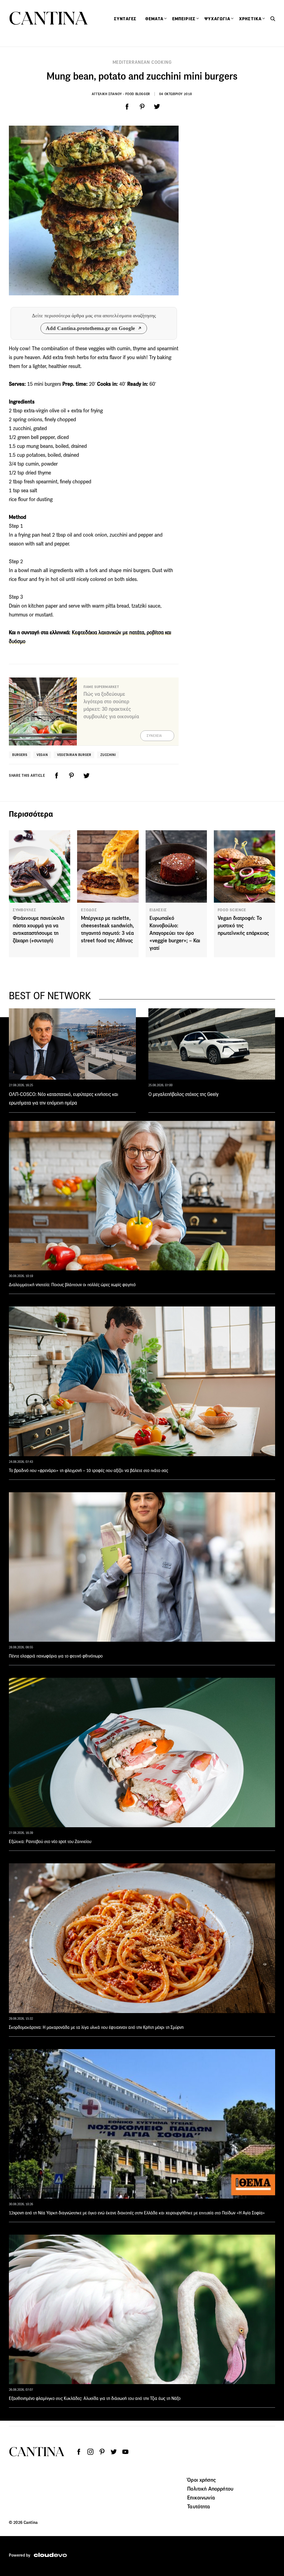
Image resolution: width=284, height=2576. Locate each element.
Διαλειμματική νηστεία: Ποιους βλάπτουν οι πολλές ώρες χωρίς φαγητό (72, 1285)
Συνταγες (125, 19)
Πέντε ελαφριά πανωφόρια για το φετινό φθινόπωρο (56, 1656)
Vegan (42, 755)
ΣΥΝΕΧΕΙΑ (154, 736)
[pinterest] (142, 107)
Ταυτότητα (199, 2506)
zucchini (108, 755)
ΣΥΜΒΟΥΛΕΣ (24, 910)
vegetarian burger (74, 755)
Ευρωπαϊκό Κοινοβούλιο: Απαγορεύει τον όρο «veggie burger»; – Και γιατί (175, 933)
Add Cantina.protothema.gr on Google (90, 328)
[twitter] (157, 107)
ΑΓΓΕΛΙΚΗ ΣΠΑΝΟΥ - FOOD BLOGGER (121, 94)
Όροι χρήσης (201, 2480)
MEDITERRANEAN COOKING (142, 62)
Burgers (20, 755)
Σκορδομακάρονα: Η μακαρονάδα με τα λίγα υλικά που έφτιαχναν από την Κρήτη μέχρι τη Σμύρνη (96, 2027)
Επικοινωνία (201, 2498)
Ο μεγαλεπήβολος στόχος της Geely (183, 1094)
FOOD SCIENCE (232, 910)
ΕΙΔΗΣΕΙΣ (158, 910)
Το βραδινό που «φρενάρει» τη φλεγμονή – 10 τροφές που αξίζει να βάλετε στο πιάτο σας (88, 1470)
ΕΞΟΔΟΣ (89, 910)
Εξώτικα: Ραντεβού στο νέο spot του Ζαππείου (50, 1842)
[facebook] (127, 107)
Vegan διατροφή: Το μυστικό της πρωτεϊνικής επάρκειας (243, 926)
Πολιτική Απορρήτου (210, 2489)
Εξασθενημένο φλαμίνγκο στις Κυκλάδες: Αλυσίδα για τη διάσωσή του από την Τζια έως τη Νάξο (95, 2398)
